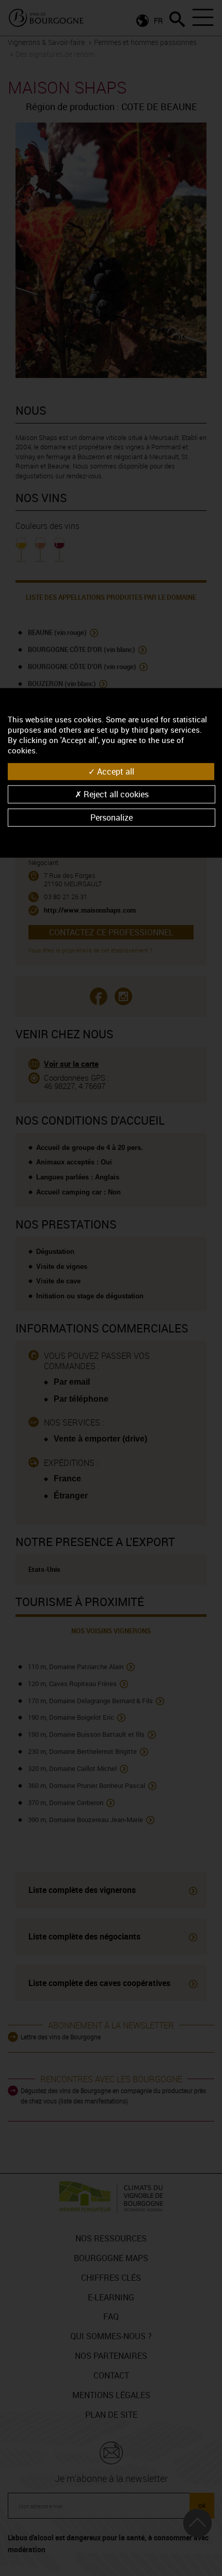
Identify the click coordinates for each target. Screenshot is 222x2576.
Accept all (115, 771)
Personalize (112, 817)
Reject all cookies (115, 794)
